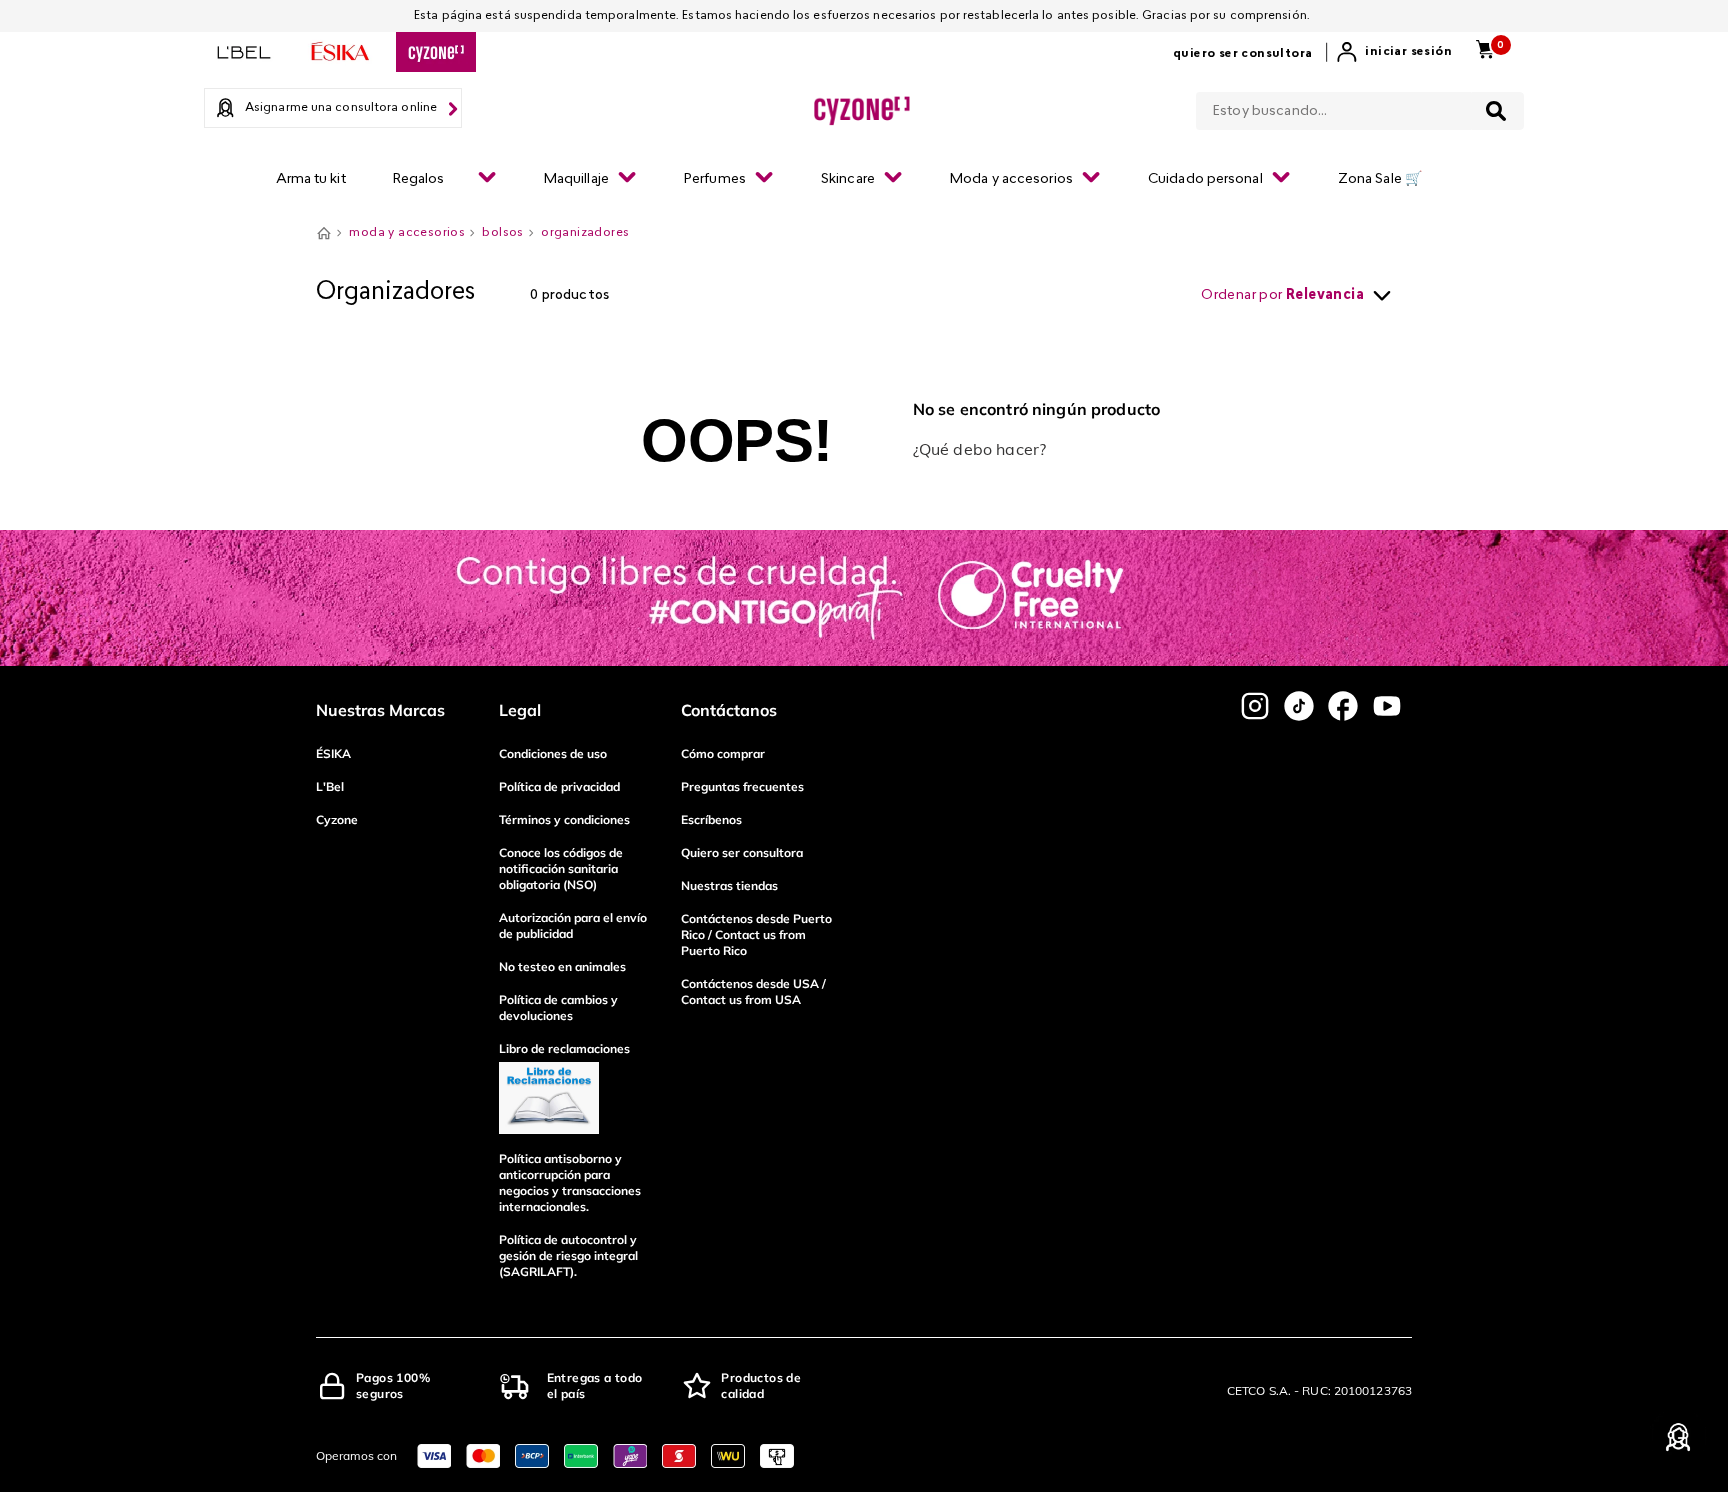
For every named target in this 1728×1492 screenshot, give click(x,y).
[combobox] (1360, 107)
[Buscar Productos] (1496, 111)
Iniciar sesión (1408, 52)
